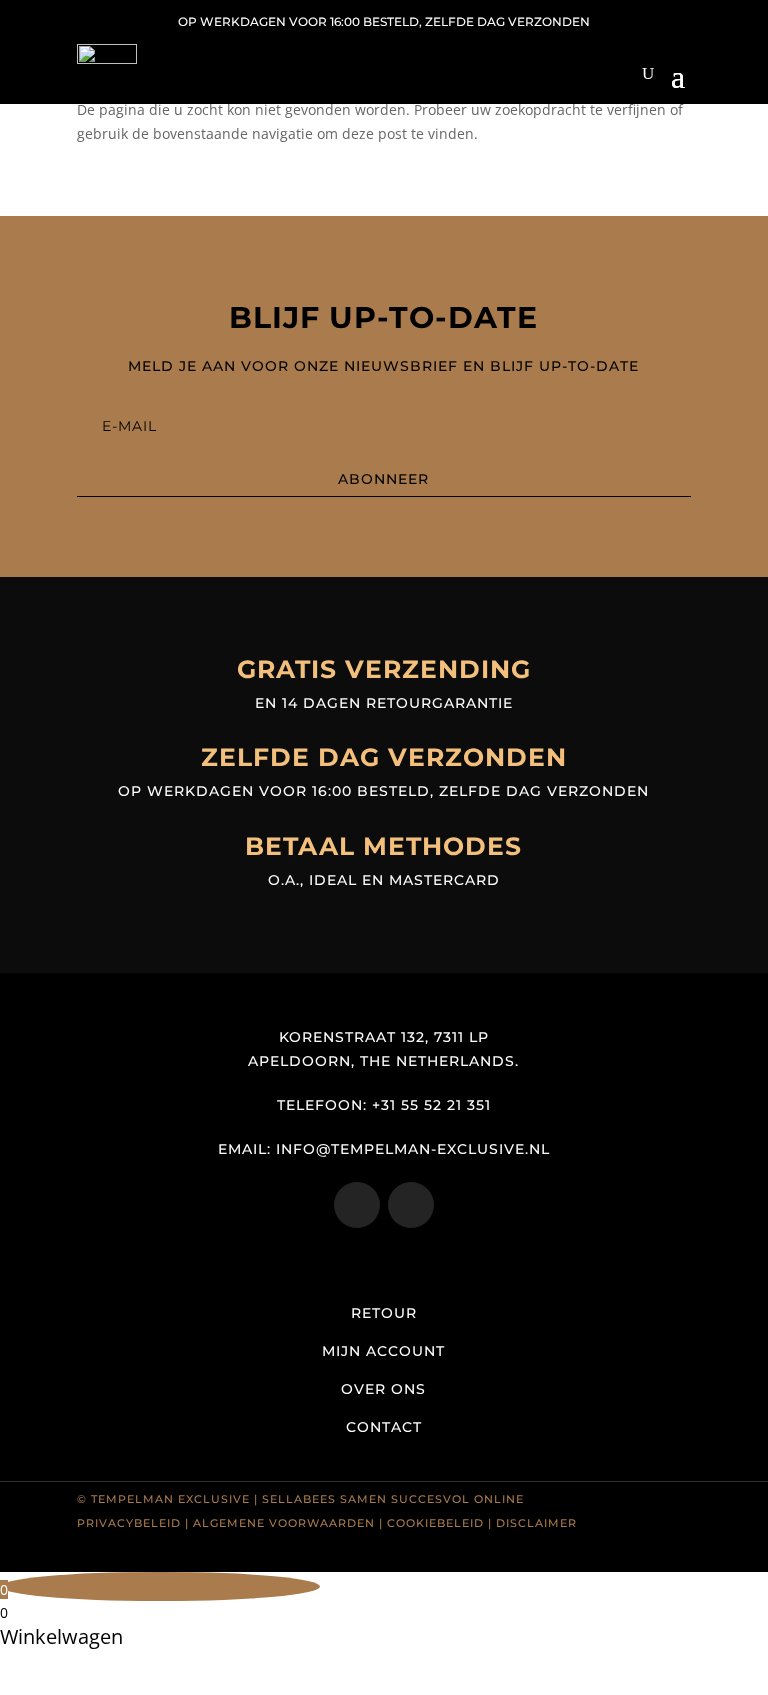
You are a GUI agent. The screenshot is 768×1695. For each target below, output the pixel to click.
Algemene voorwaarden (284, 1523)
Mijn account (383, 1351)
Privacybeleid (129, 1523)
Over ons (383, 1389)
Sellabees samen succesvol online (393, 1499)
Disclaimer (536, 1523)
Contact (384, 1427)
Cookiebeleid (435, 1523)
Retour (384, 1313)
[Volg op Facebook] (411, 1205)
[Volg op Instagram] (357, 1205)
